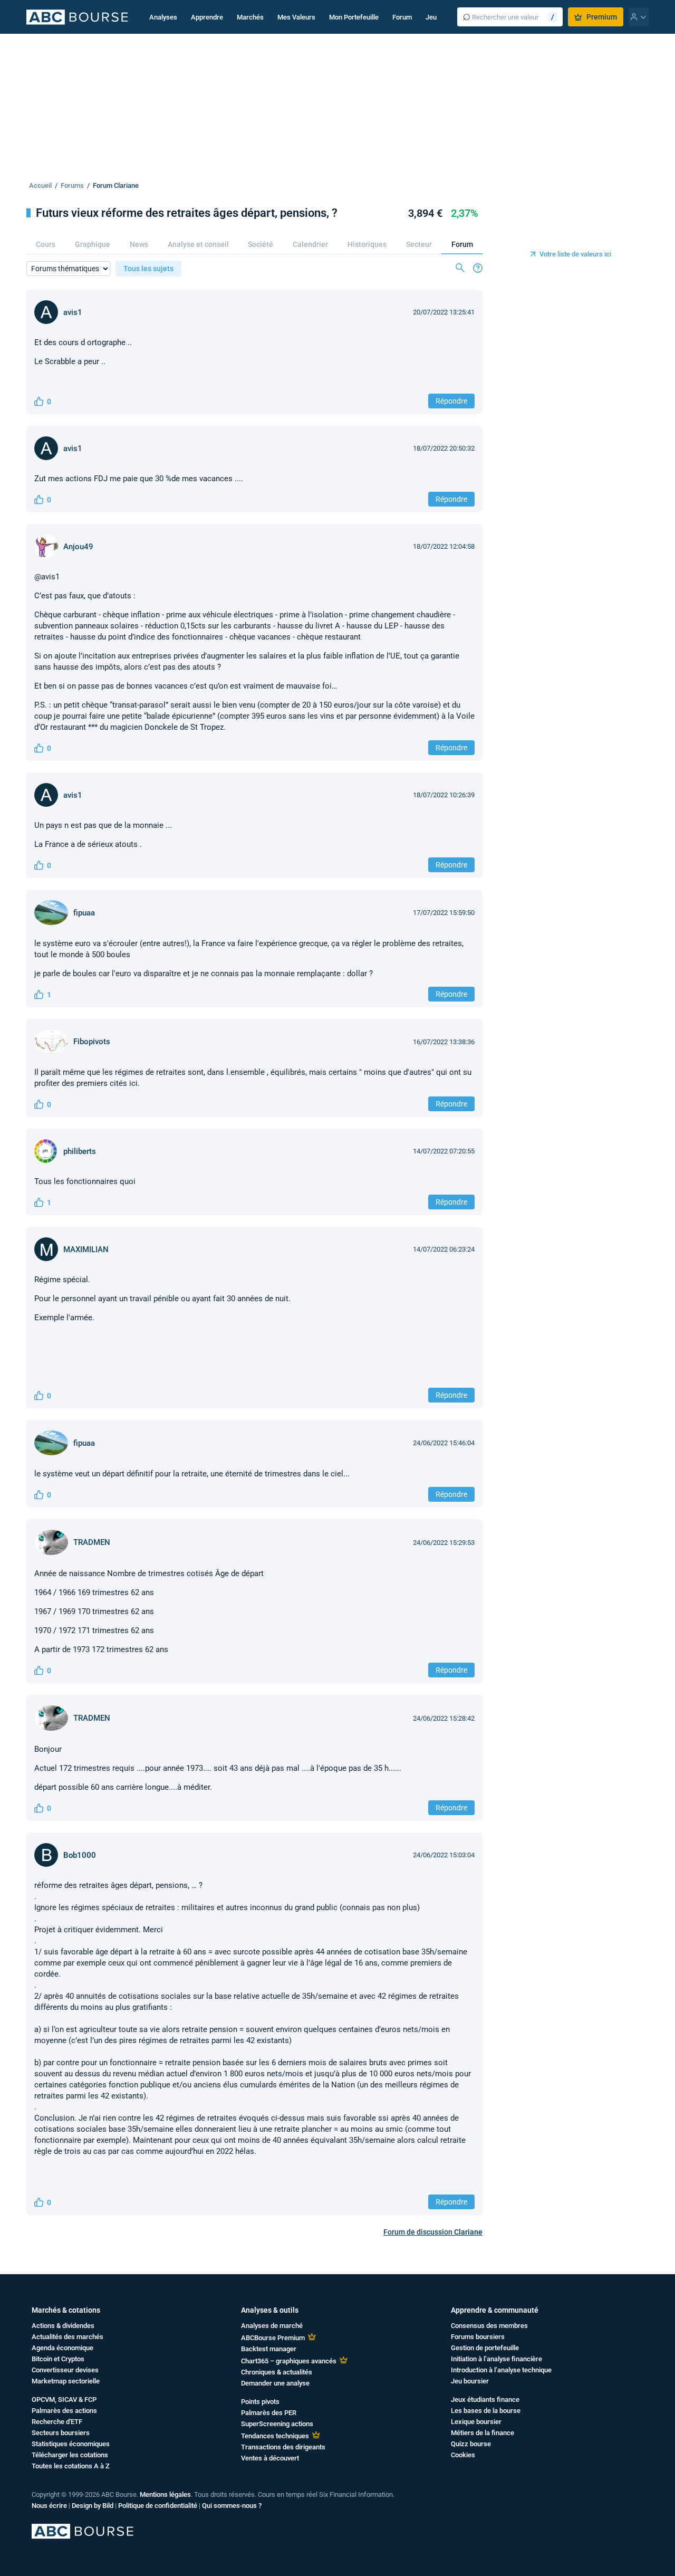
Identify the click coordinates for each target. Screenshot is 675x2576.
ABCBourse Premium (273, 2338)
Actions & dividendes (63, 2326)
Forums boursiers (478, 2337)
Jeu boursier (470, 2381)
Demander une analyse (275, 2383)
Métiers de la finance (483, 2433)
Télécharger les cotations (70, 2455)
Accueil (40, 185)
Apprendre (207, 17)
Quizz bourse (471, 2444)
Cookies (463, 2455)
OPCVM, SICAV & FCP (64, 2400)
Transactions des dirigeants (283, 2447)
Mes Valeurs (296, 17)
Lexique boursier (476, 2422)
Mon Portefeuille (354, 17)
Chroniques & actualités (277, 2372)
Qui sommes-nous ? (232, 2506)
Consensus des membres (489, 2326)
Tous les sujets (148, 269)
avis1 (73, 312)
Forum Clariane (116, 185)
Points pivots (260, 2402)
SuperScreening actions (277, 2424)
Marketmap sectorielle (66, 2381)
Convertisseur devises (65, 2370)
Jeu (431, 17)
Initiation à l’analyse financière (496, 2359)
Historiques (367, 244)
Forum (402, 17)
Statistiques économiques (71, 2444)
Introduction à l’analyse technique (501, 2370)
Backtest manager (269, 2349)
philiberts (80, 1151)
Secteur (419, 244)
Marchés (250, 17)
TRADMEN (92, 1542)
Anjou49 (78, 547)
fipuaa (84, 913)
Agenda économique (62, 2348)
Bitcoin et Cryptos (58, 2359)
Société (261, 244)
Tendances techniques (275, 2436)
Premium (602, 17)
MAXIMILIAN (86, 1249)
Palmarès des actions (64, 2411)
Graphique (93, 244)
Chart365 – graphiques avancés (289, 2361)
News (139, 244)
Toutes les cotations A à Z (71, 2466)
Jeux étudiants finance (485, 2400)
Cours (46, 244)
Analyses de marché (272, 2326)
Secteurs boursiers (61, 2433)
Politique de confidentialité (158, 2506)
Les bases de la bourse (486, 2411)
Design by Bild (93, 2506)
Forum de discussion (433, 2232)
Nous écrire (49, 2506)
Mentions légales (165, 2494)
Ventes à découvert (270, 2458)
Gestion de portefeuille (485, 2348)
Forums (72, 185)
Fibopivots (92, 1042)
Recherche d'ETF (57, 2422)
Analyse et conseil (198, 244)
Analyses (163, 17)
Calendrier (310, 244)
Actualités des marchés (67, 2337)
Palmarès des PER (269, 2413)
